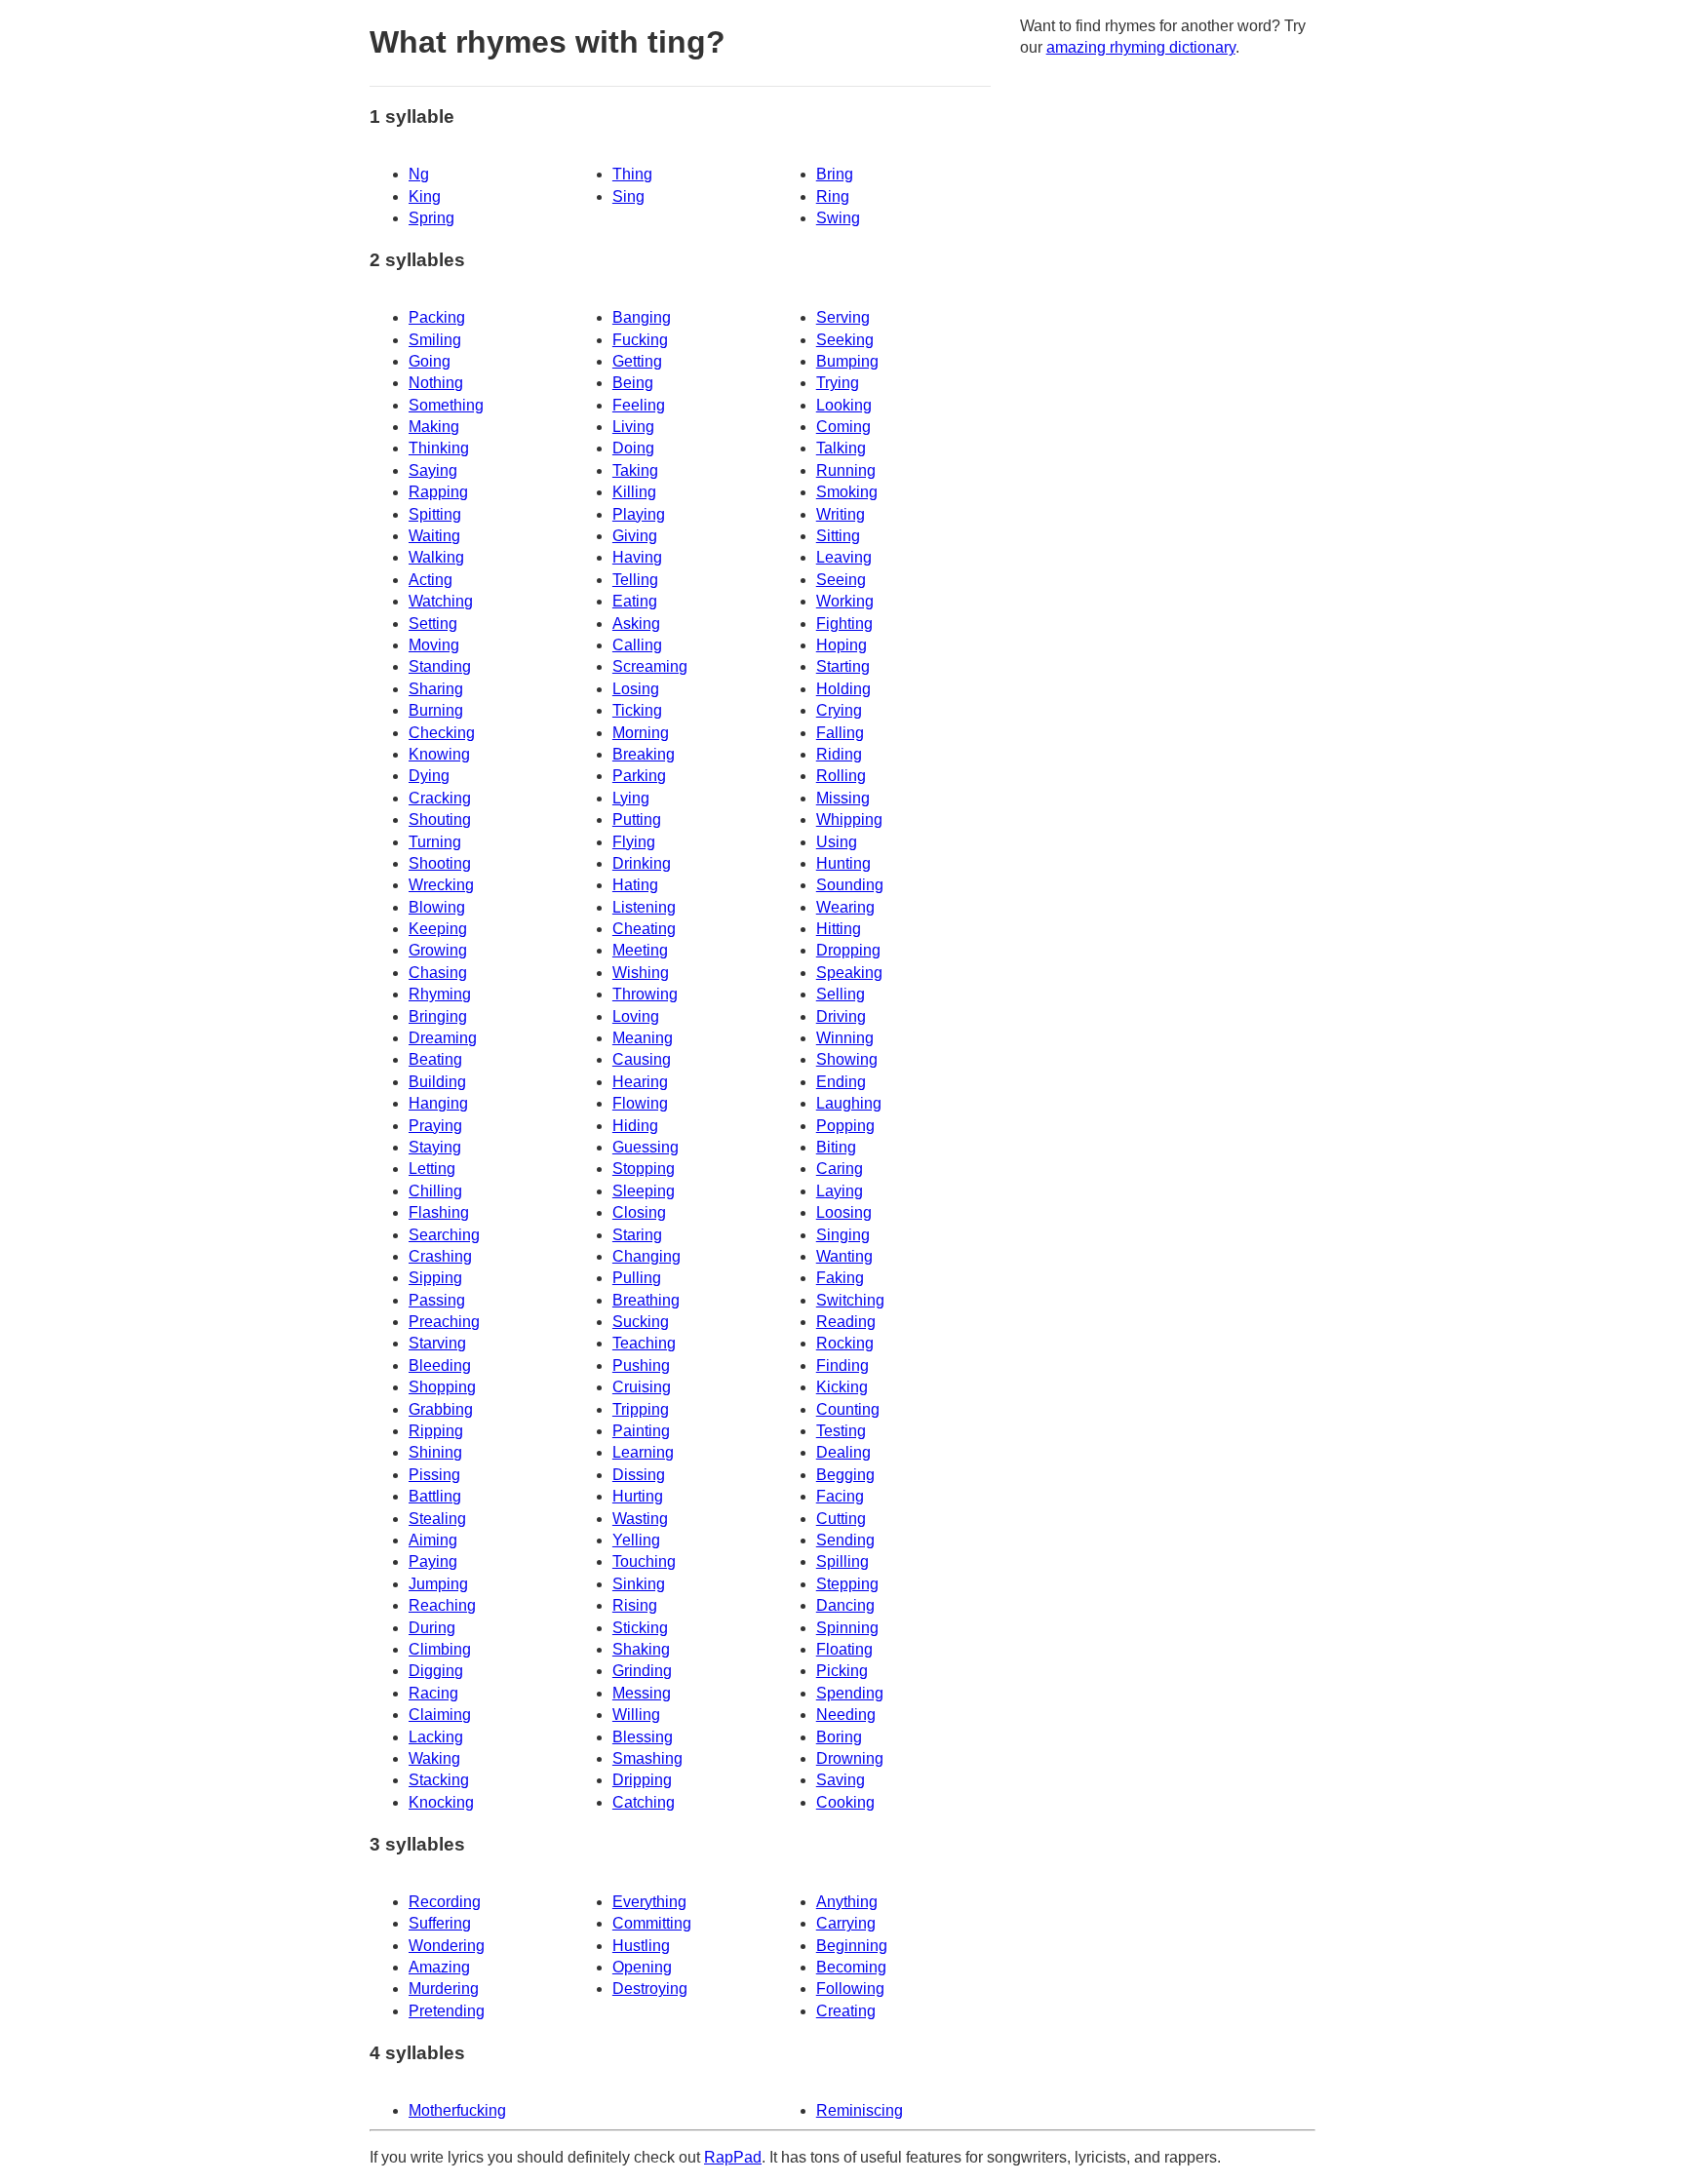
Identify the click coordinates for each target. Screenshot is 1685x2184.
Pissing (434, 1475)
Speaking (849, 973)
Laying (840, 1191)
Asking (636, 624)
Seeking (845, 340)
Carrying (846, 1923)
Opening (642, 1967)
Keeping (438, 929)
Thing (632, 174)
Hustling (641, 1946)
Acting (431, 580)
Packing (437, 317)
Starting (843, 666)
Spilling (842, 1561)
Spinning (847, 1628)
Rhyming (440, 994)
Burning (436, 710)
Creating (846, 2011)
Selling (841, 994)
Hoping (842, 645)
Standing (440, 666)
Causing (642, 1059)
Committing (652, 1923)
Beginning (852, 1946)
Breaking (644, 754)
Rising (635, 1605)
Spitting (435, 514)
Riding (839, 754)
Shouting (440, 819)
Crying (839, 710)
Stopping (644, 1169)
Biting (836, 1147)
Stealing (437, 1519)
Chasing (438, 973)
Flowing (640, 1103)
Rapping (438, 492)
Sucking (641, 1322)
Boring (839, 1737)
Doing (633, 448)
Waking (434, 1758)
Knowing (439, 754)
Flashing (439, 1212)
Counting (848, 1409)
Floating (844, 1649)
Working (845, 601)
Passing (437, 1300)
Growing (438, 950)
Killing (634, 492)
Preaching (444, 1322)
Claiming (440, 1715)
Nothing (436, 383)
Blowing (437, 907)
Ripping (436, 1431)
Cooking (845, 1802)
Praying (435, 1126)
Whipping (849, 819)
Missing (843, 798)
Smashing (647, 1758)
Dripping (642, 1780)
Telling (635, 580)
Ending (841, 1082)
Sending (845, 1540)
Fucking (640, 340)
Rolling (841, 776)
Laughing (849, 1103)
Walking (436, 557)
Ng (419, 174)
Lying (631, 798)
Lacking (436, 1737)
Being (633, 383)
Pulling (637, 1278)
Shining (435, 1452)
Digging (436, 1671)
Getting (637, 361)
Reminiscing (860, 2110)
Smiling (435, 340)
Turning (435, 842)
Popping (845, 1126)
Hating (635, 885)
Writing (841, 514)
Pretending (447, 2011)
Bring (835, 174)
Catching (644, 1802)
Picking (842, 1671)
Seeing (841, 580)
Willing (636, 1715)
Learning (643, 1452)
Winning (845, 1038)
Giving (635, 536)
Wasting (640, 1519)
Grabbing (441, 1409)
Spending (850, 1693)
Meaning (643, 1038)
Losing (636, 689)
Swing (838, 218)
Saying (433, 470)
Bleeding (440, 1365)
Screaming (650, 666)
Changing (647, 1256)
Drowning (850, 1758)
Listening (644, 907)
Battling (435, 1496)
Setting (433, 624)
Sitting (838, 536)
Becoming (851, 1967)
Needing (846, 1715)
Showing (847, 1059)
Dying (429, 776)
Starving (437, 1343)
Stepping (847, 1584)
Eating (635, 601)
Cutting (841, 1519)
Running (846, 470)
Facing (840, 1496)
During (432, 1628)
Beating (435, 1059)
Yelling (636, 1540)
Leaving (844, 557)
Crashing (440, 1256)
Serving (843, 317)
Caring (840, 1169)
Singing (843, 1235)
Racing (433, 1693)
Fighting (844, 624)
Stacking (439, 1780)
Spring (431, 218)
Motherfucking (457, 2110)
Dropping (848, 950)
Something (446, 405)
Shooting (440, 863)
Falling (840, 733)
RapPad (733, 2157)
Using (837, 842)
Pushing (641, 1365)
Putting (637, 819)
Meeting (640, 950)
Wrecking (441, 885)
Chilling (435, 1191)
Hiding (635, 1126)
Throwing (645, 994)
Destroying (650, 1989)
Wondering (447, 1946)
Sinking (639, 1584)
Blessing (643, 1737)
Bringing (438, 1016)
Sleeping (644, 1191)
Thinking (439, 448)
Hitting (839, 929)
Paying (433, 1561)
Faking (840, 1278)
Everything (649, 1902)
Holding (843, 689)
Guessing (646, 1147)
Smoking (847, 492)
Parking (639, 776)
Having (637, 557)
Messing (642, 1693)
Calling (637, 645)
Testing (841, 1431)
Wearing (845, 907)
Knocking (441, 1802)
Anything (847, 1902)
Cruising (642, 1387)
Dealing (843, 1452)
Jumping (438, 1584)
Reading (846, 1322)
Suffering (440, 1923)
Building (437, 1082)
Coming (843, 427)
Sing (628, 196)
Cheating (644, 929)
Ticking (637, 710)
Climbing (440, 1649)
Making (434, 427)
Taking (635, 470)
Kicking (842, 1387)
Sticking (640, 1628)
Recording (445, 1902)
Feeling (639, 405)
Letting (432, 1169)
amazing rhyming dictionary (1141, 47)
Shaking (641, 1649)
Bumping (847, 361)
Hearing (640, 1082)
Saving (841, 1780)
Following (850, 1989)
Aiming (433, 1540)
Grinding (642, 1671)
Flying (634, 842)
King (425, 196)
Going (430, 361)
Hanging (438, 1103)
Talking (841, 448)
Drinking (642, 863)
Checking (442, 733)
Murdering (444, 1989)
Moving (434, 645)
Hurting (638, 1496)
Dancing (845, 1605)
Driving (841, 1016)
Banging (642, 317)
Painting (641, 1431)
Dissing (639, 1475)
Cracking (440, 798)
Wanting (844, 1256)
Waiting (434, 536)
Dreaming (443, 1038)
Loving (636, 1016)
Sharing (436, 689)
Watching (441, 601)
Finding (842, 1365)
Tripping (641, 1409)
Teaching (644, 1343)
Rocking (845, 1343)
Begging (845, 1475)
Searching (444, 1235)
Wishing (641, 973)
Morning (641, 733)
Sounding (850, 885)
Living (633, 427)
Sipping (435, 1278)
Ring (833, 196)
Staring (637, 1235)
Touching (644, 1561)
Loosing (844, 1212)
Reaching (442, 1605)
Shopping (442, 1387)
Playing (639, 514)
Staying (435, 1147)
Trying (838, 383)
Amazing (439, 1967)
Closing (639, 1212)
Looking (844, 405)
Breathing (646, 1300)
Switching (850, 1300)
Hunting (843, 863)
